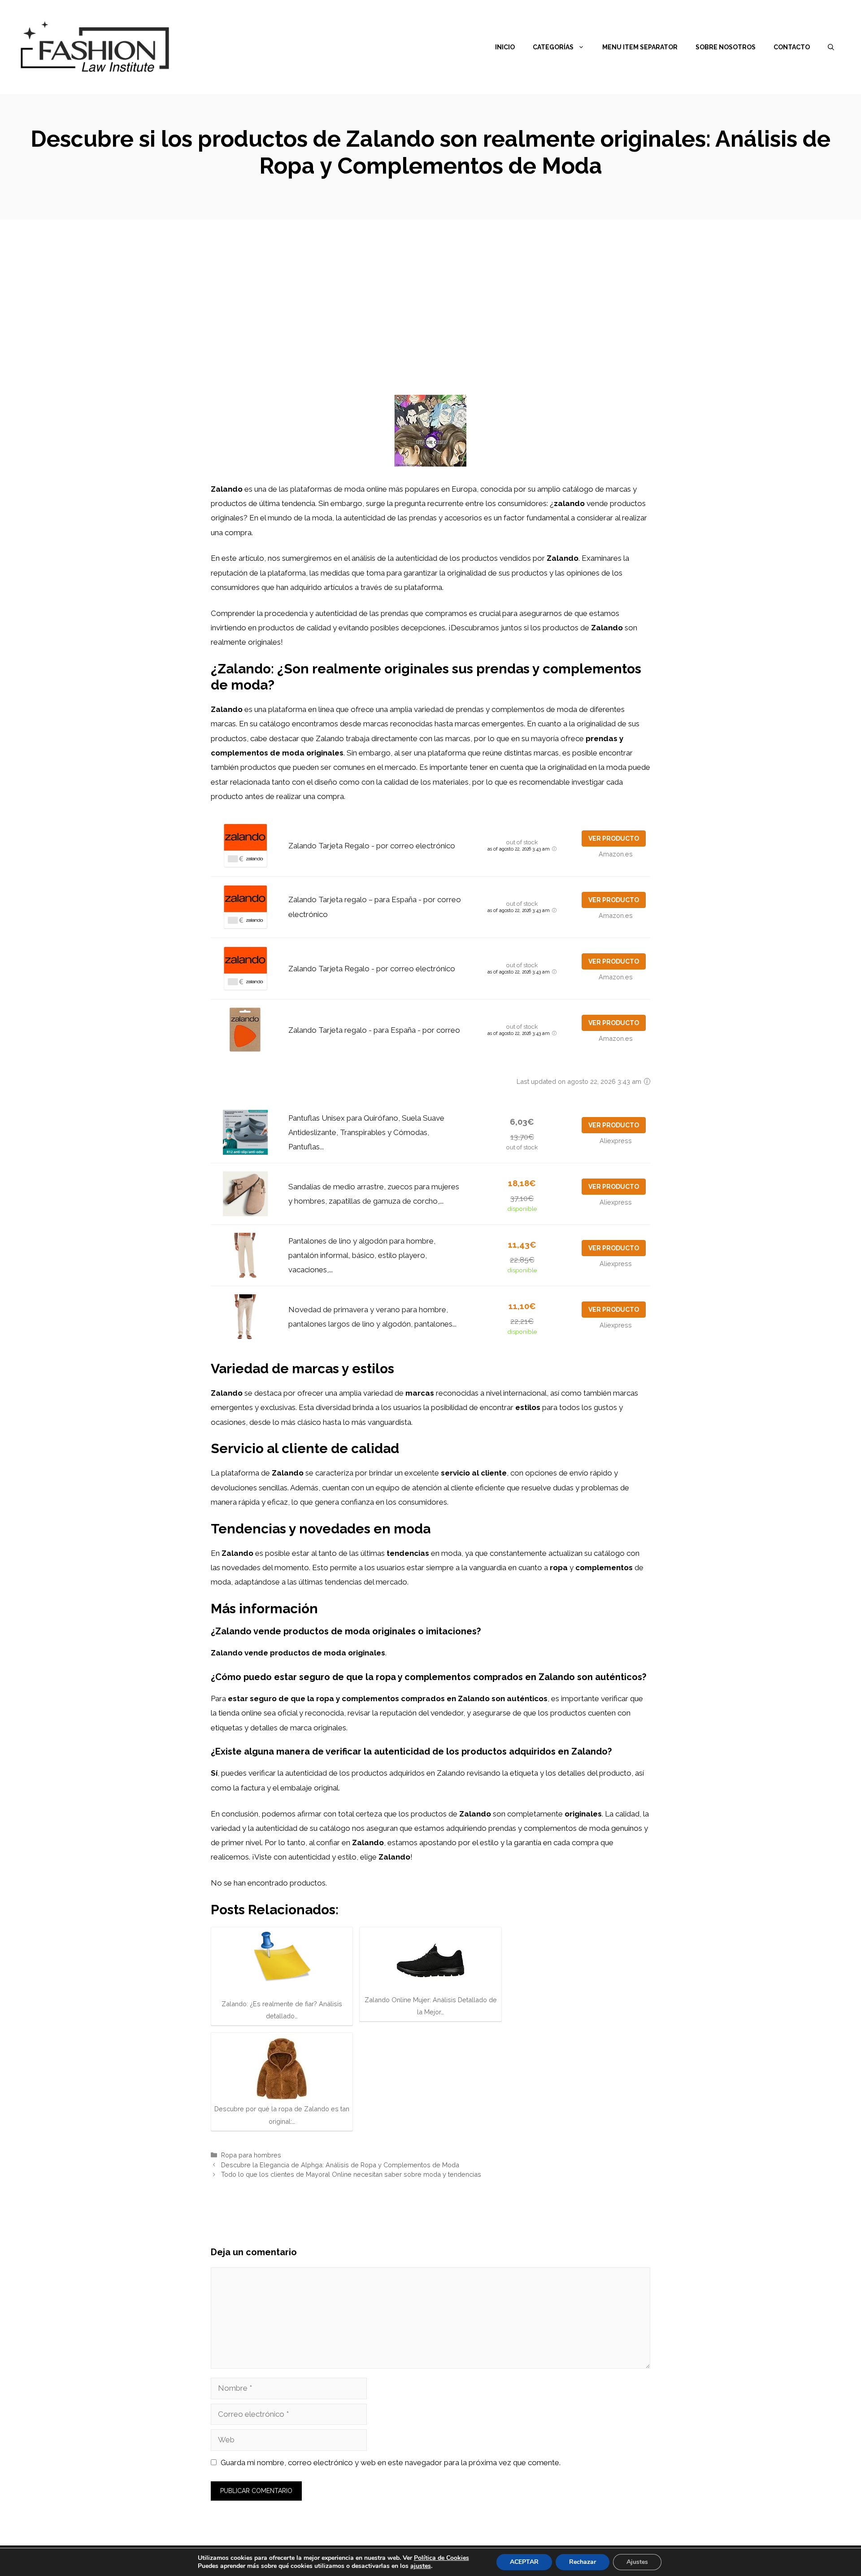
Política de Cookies (441, 2558)
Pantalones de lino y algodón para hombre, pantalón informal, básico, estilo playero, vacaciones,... (362, 1255)
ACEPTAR (524, 2562)
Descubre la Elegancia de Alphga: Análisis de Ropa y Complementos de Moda (340, 2165)
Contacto (792, 47)
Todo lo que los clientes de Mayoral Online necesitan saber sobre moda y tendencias (351, 2174)
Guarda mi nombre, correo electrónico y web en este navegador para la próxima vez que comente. (391, 2462)
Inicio (505, 47)
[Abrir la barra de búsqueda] (831, 47)
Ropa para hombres (251, 2155)
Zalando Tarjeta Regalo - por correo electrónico (372, 846)
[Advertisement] (430, 287)
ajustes (421, 2566)
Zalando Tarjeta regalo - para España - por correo (374, 1030)
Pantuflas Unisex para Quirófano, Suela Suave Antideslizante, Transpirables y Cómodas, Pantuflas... (366, 1133)
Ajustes (637, 2562)
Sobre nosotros (726, 47)
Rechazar (583, 2562)
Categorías (553, 47)
